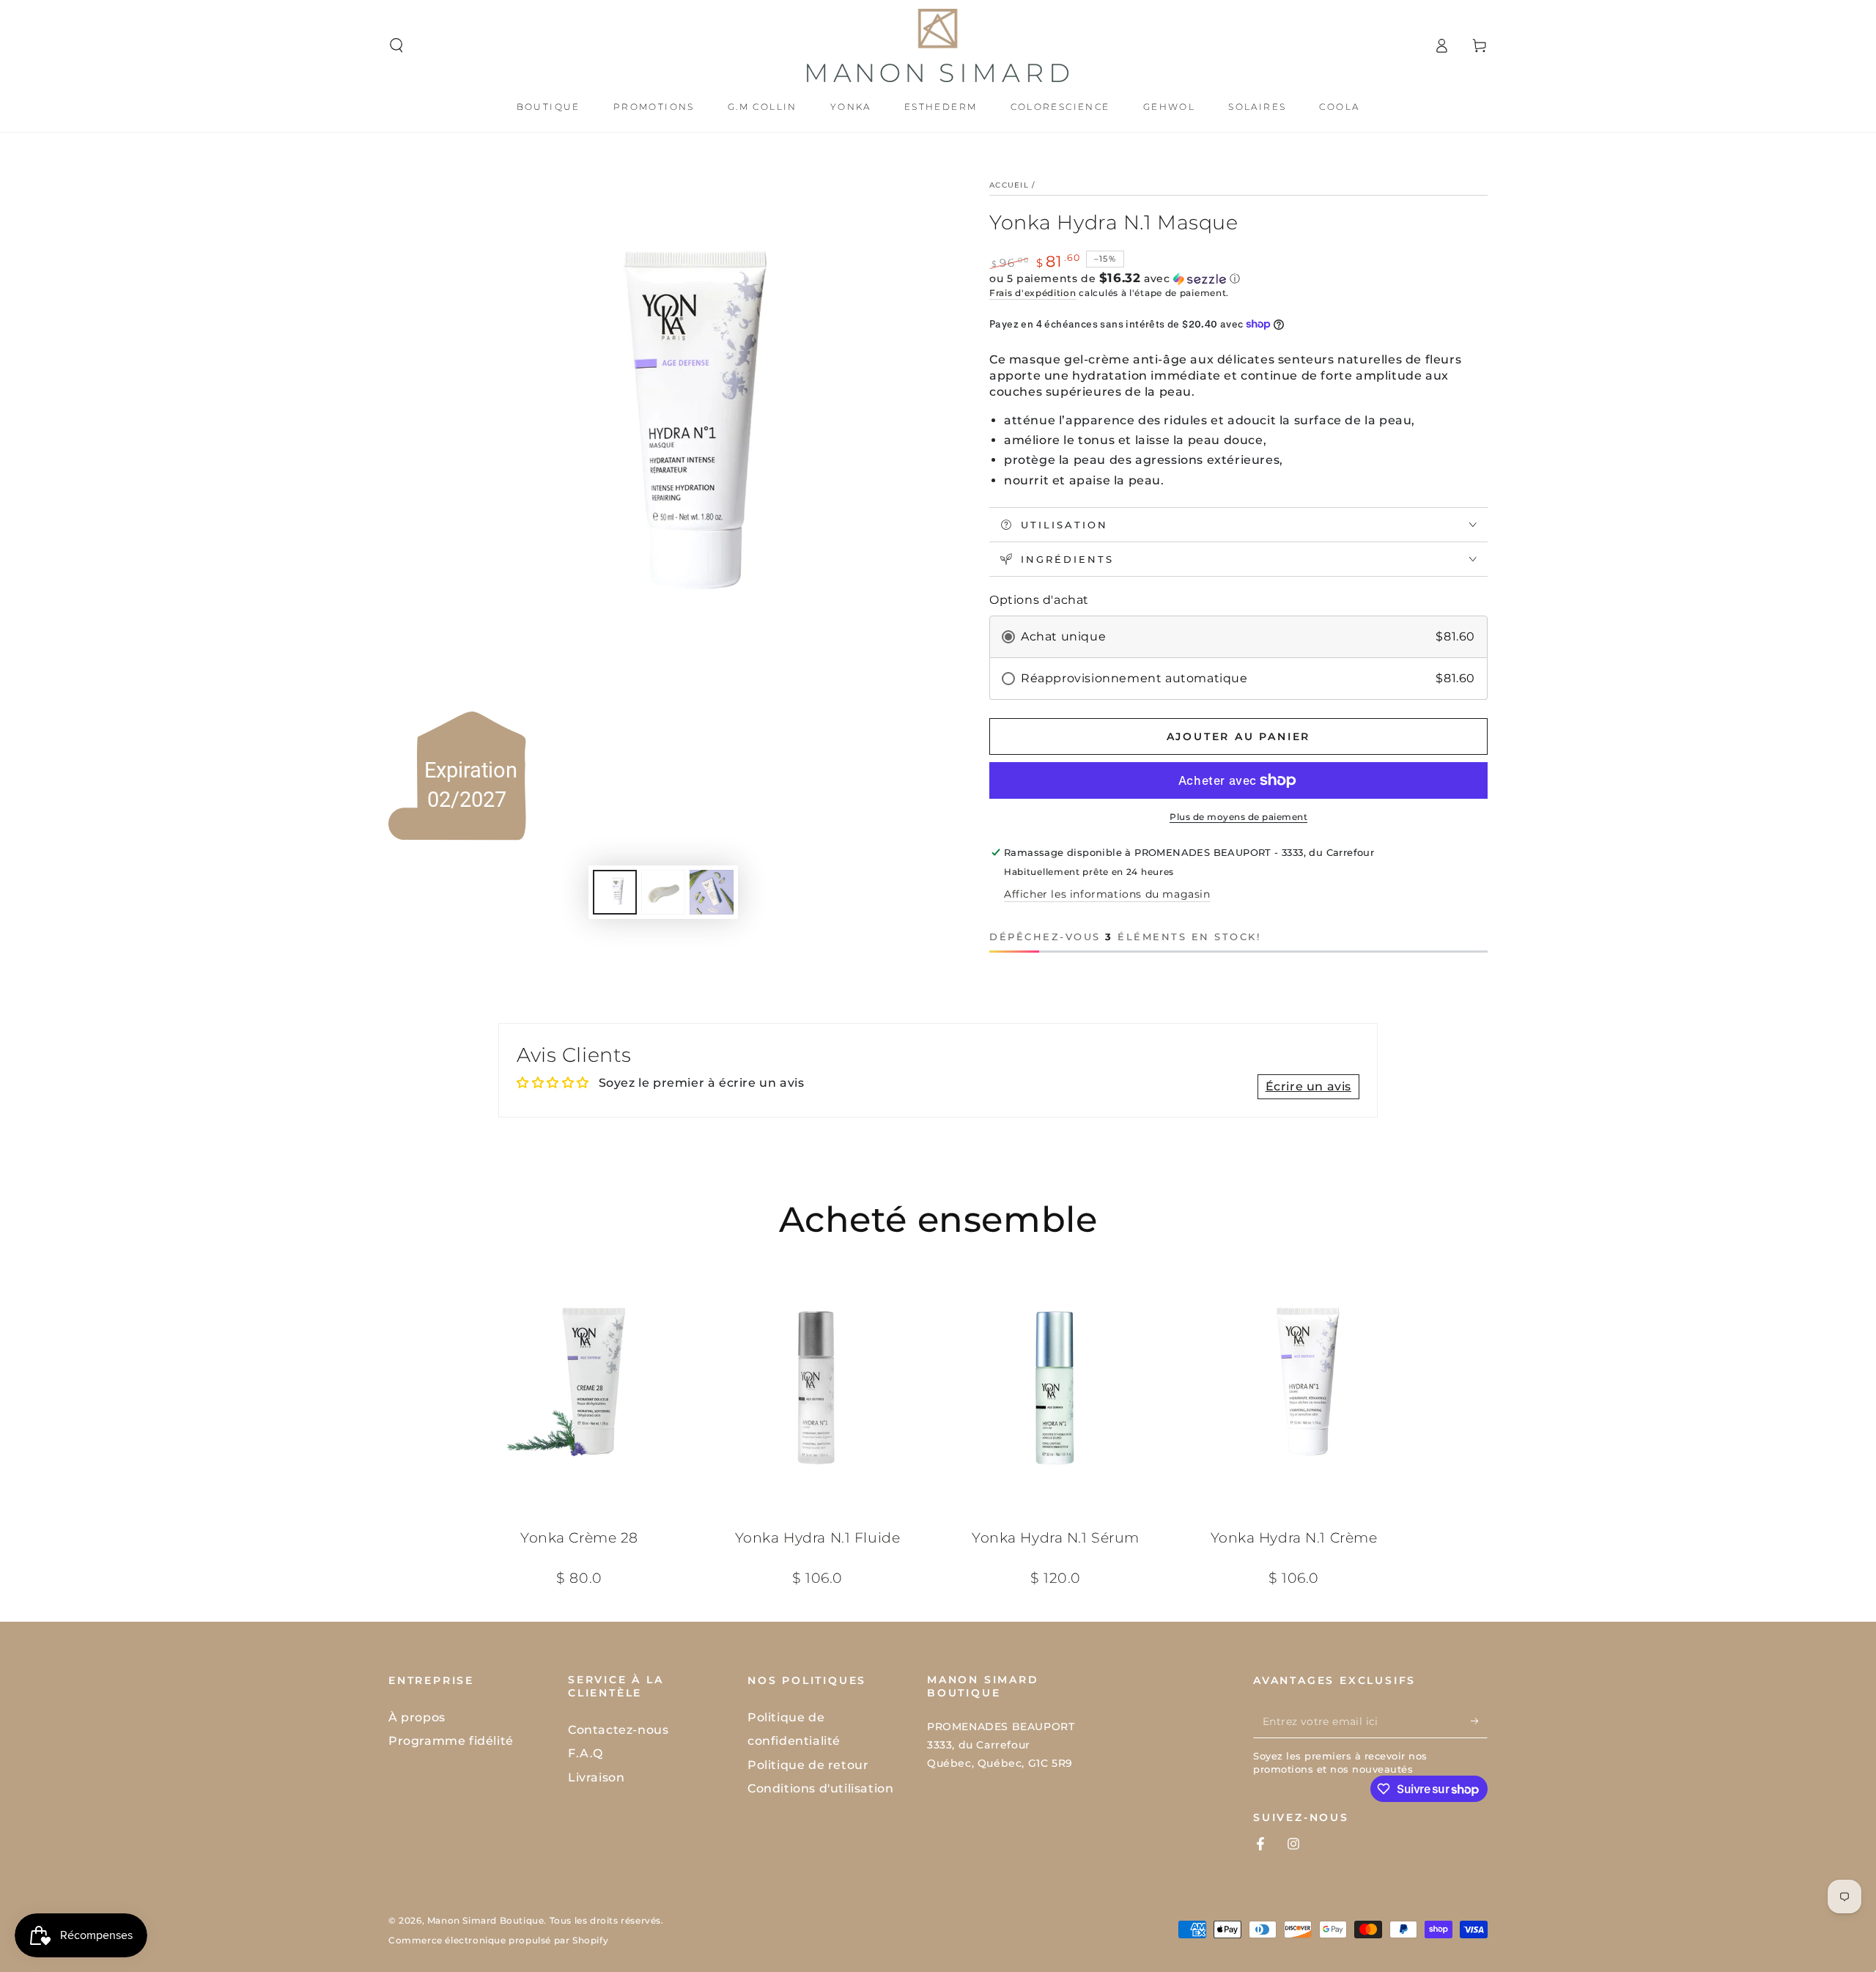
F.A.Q (586, 1753)
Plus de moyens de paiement (1238, 817)
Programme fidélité (451, 1741)
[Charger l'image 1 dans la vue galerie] (615, 892)
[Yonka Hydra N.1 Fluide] (817, 1388)
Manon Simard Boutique (486, 1920)
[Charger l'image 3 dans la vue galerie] (712, 892)
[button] (396, 45)
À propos (417, 1717)
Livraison (596, 1777)
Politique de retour (808, 1765)
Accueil (1009, 185)
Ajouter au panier (1239, 736)
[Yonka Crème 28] (579, 1388)
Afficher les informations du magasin (1107, 894)
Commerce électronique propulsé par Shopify (498, 1940)
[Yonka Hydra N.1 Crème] (1294, 1388)
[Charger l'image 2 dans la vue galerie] (663, 892)
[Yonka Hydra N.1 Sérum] (1056, 1388)
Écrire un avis (1308, 1086)
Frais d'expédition (1033, 293)
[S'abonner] (1479, 1721)
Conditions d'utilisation (820, 1788)
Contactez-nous (618, 1730)
